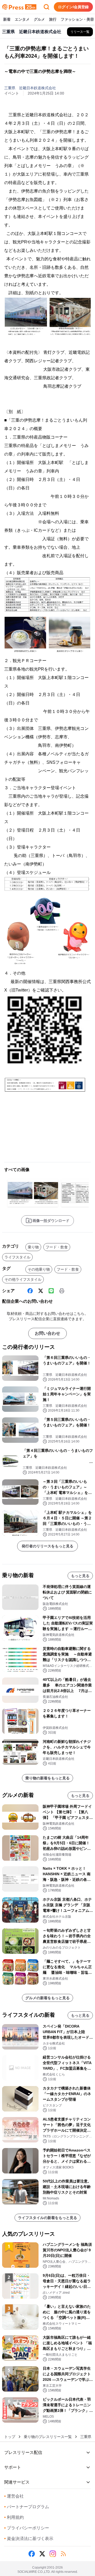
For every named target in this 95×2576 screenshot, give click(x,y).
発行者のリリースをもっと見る (47, 1546)
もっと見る (80, 1576)
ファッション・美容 (77, 19)
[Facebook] (30, 1291)
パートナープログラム (27, 2507)
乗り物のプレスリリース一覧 (48, 2437)
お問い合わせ (47, 1333)
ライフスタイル (17, 1257)
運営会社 (14, 2496)
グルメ (39, 19)
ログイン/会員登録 (73, 7)
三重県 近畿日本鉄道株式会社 (30, 88)
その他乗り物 (39, 1269)
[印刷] (62, 1291)
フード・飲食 (57, 1247)
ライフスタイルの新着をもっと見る (47, 2218)
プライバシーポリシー (27, 2528)
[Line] (51, 1291)
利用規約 (14, 2517)
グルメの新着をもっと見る (47, 1998)
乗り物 (33, 1247)
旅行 (53, 19)
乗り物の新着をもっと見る (47, 1778)
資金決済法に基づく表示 (29, 2539)
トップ (10, 2437)
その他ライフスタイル (23, 1279)
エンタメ (22, 19)
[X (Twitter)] (41, 1291)
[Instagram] (53, 2554)
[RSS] (63, 2554)
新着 (7, 19)
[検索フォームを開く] (46, 7)
